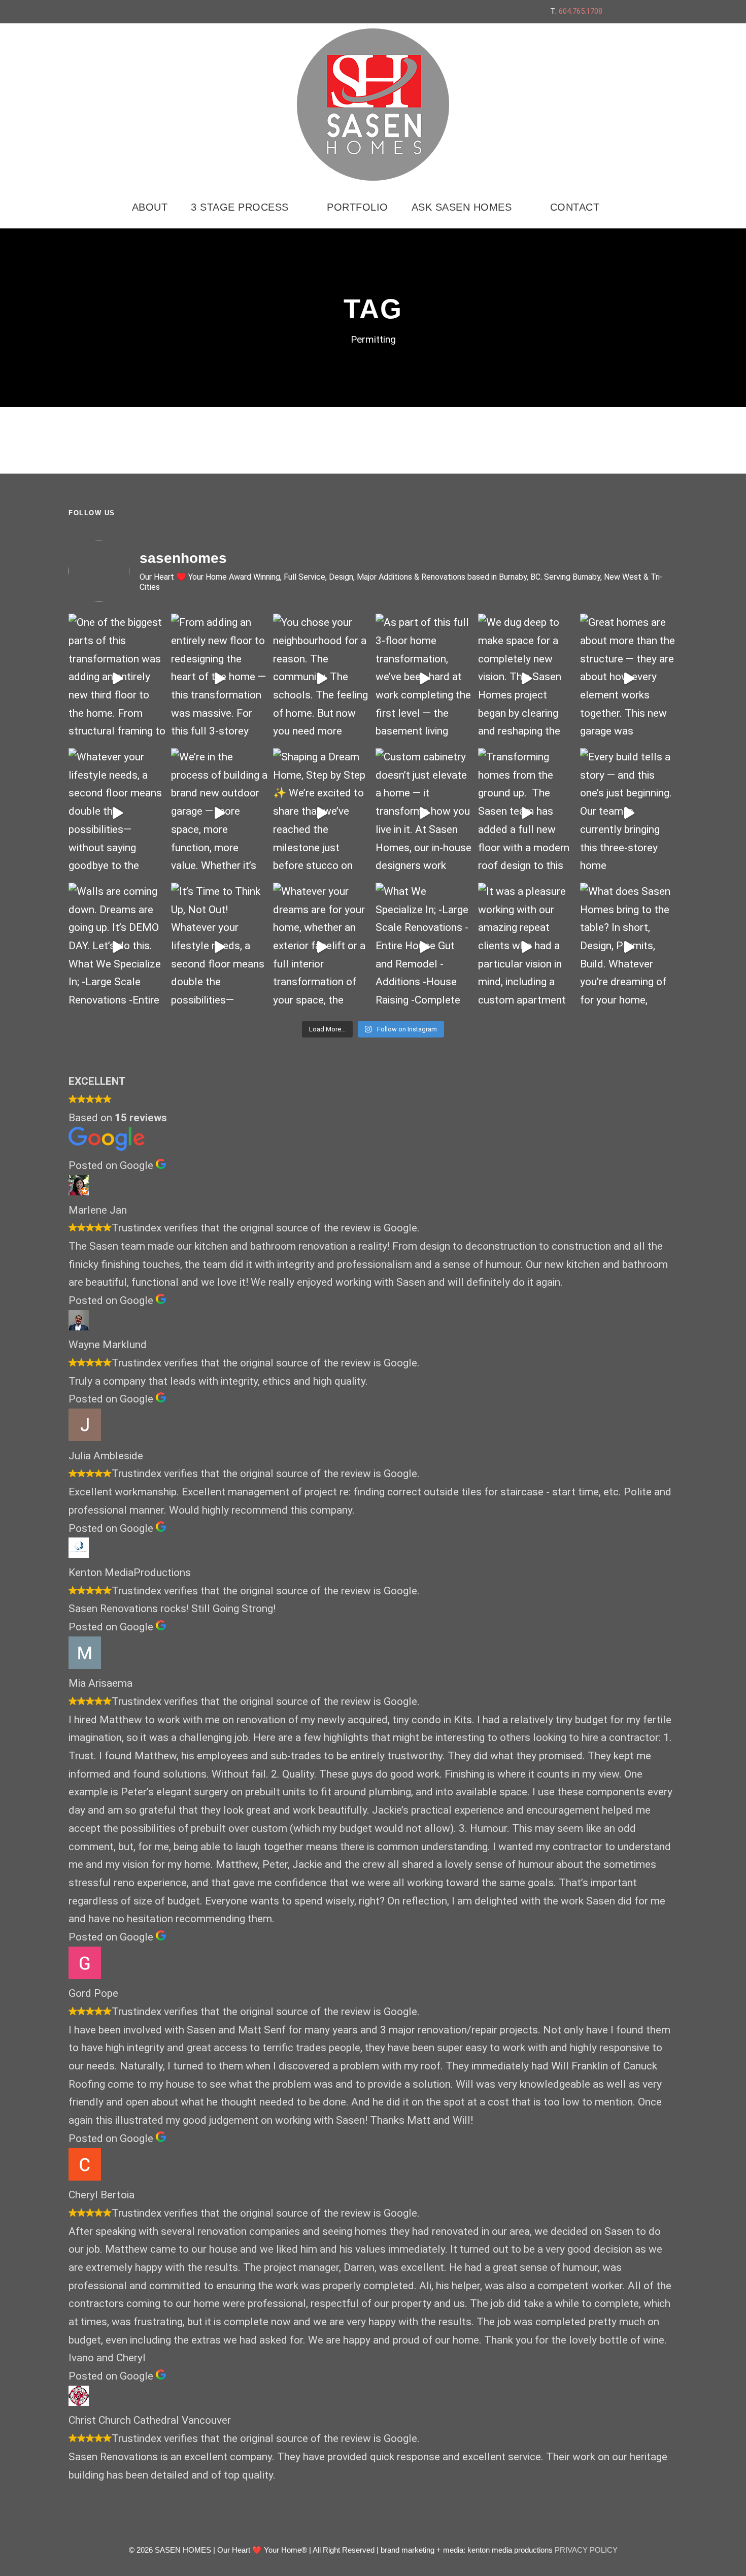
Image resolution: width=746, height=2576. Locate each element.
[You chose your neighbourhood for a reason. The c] (322, 678)
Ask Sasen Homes (462, 207)
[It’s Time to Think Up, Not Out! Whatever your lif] (220, 947)
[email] (623, 11)
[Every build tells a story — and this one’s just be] (629, 813)
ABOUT (150, 207)
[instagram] (680, 11)
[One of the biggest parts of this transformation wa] (117, 678)
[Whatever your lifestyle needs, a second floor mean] (117, 813)
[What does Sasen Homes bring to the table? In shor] (629, 947)
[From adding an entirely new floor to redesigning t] (220, 678)
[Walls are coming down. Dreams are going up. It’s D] (117, 947)
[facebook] (642, 11)
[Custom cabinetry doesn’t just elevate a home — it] (424, 813)
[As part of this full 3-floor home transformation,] (424, 678)
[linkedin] (661, 11)
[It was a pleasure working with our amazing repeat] (527, 947)
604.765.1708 (581, 11)
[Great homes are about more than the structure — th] (629, 678)
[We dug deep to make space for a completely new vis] (527, 678)
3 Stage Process (240, 207)
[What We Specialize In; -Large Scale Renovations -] (424, 947)
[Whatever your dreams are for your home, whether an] (322, 947)
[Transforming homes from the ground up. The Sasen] (527, 813)
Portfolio (358, 207)
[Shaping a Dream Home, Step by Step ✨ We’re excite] (322, 813)
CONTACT (575, 207)
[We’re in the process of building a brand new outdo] (220, 813)
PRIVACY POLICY (586, 2550)
